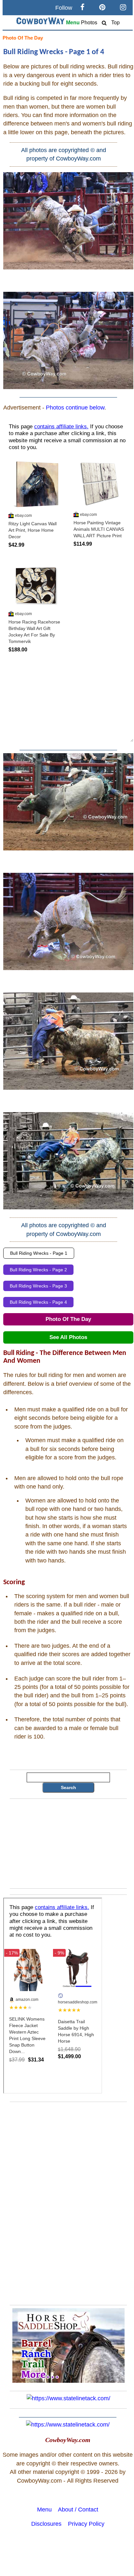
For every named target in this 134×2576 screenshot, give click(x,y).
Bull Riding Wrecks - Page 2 (38, 1270)
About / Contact (78, 2510)
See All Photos (68, 1337)
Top (115, 23)
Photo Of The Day (23, 38)
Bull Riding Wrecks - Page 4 (38, 1302)
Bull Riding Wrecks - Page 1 (39, 1253)
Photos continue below (74, 408)
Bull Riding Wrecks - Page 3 (38, 1286)
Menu (73, 23)
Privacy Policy (86, 2524)
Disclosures (46, 2524)
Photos (89, 23)
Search (68, 1787)
